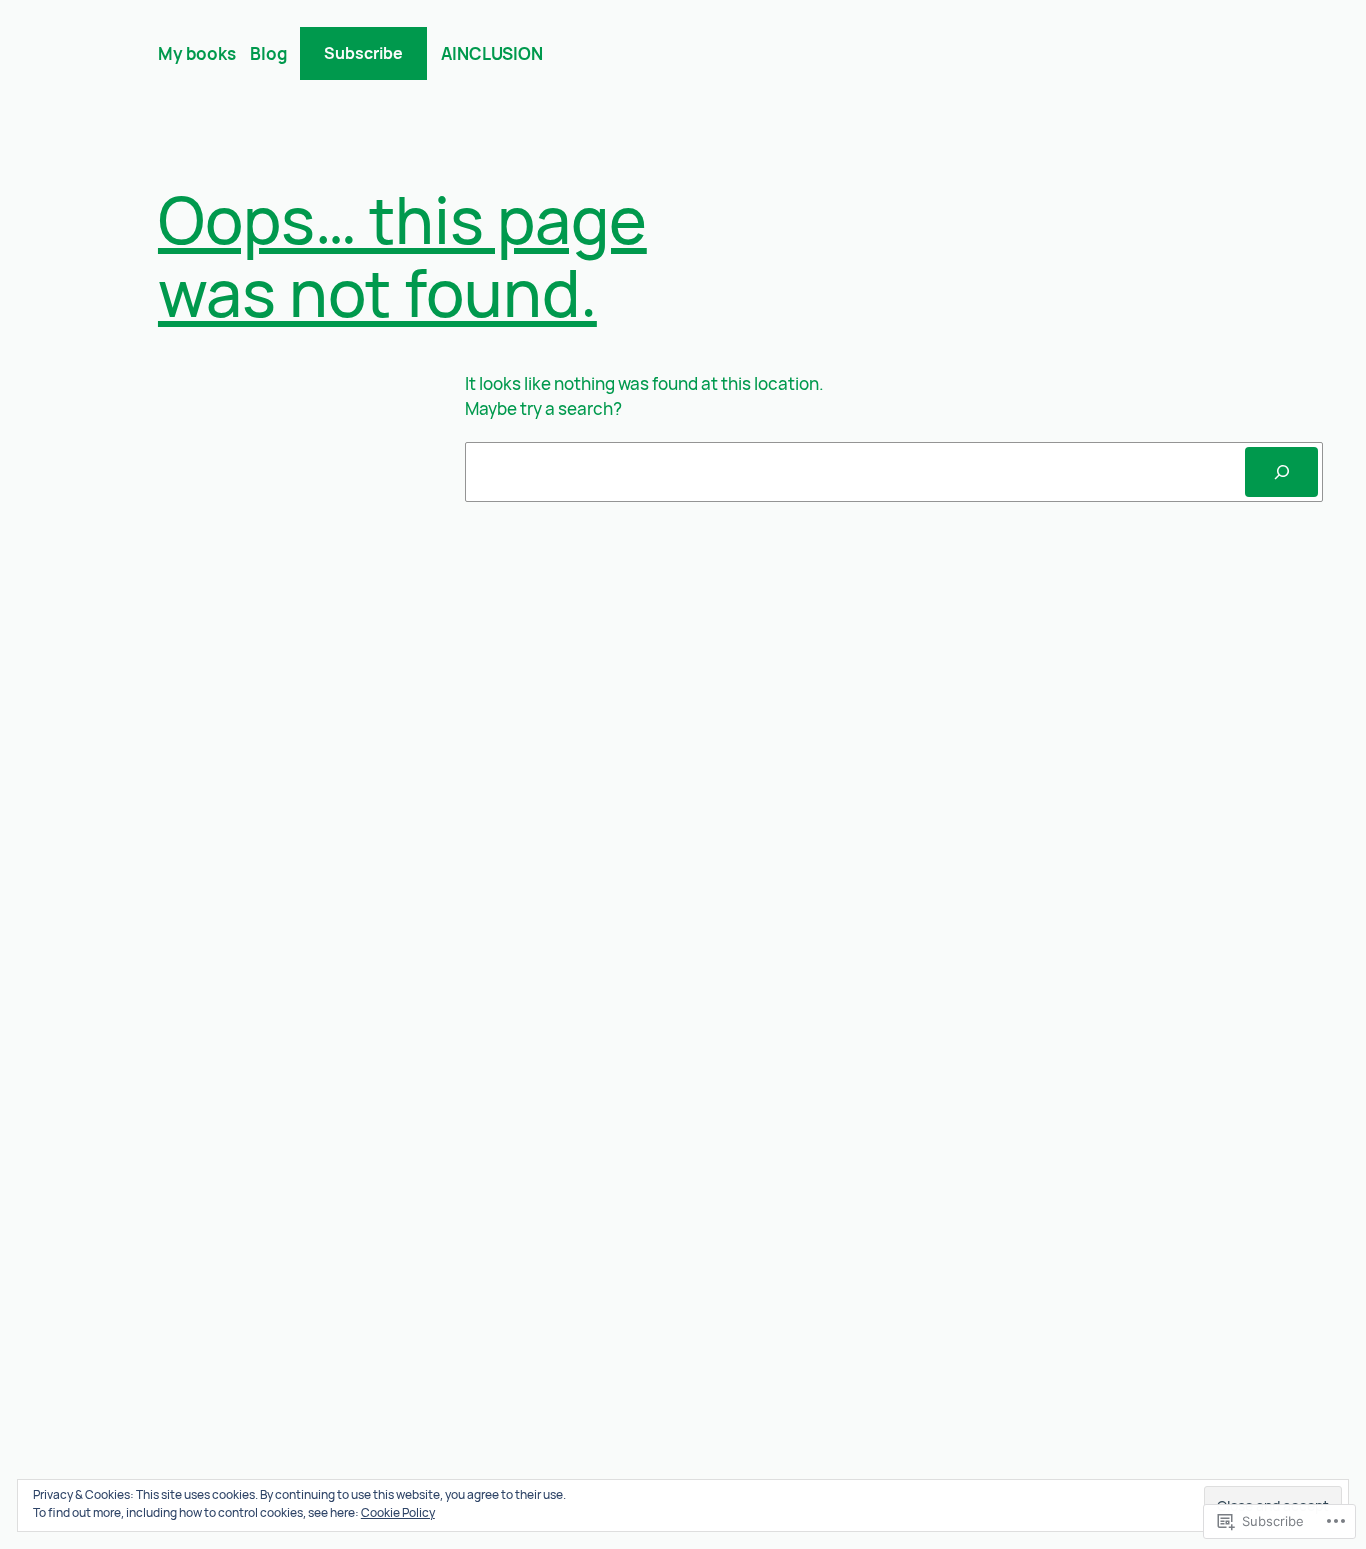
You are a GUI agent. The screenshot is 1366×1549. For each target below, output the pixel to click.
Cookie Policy (398, 1512)
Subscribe (363, 53)
